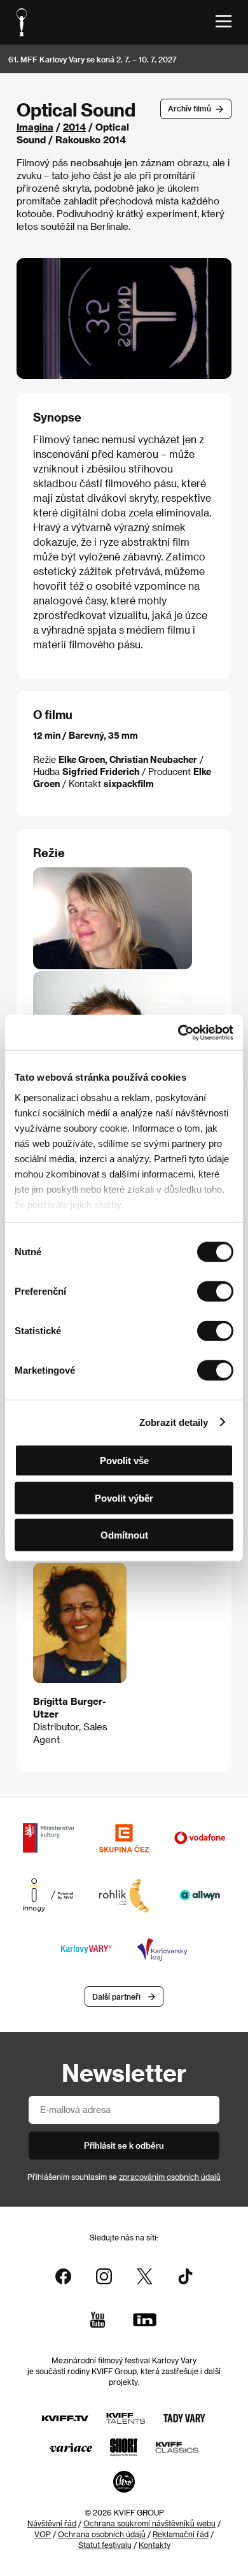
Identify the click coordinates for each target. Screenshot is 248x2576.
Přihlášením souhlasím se (124, 2177)
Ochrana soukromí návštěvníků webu (149, 2523)
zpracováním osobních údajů (170, 2177)
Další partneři (116, 1996)
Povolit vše (124, 1461)
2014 (74, 127)
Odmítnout (124, 1535)
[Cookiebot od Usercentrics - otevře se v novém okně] (178, 1032)
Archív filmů (189, 108)
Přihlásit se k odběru (124, 2145)
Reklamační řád (181, 2534)
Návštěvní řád (52, 2523)
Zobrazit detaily (174, 1422)
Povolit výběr (124, 1498)
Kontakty (155, 2545)
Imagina (35, 127)
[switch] (215, 1292)
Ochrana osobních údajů (102, 2534)
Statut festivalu (105, 2545)
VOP (43, 2534)
